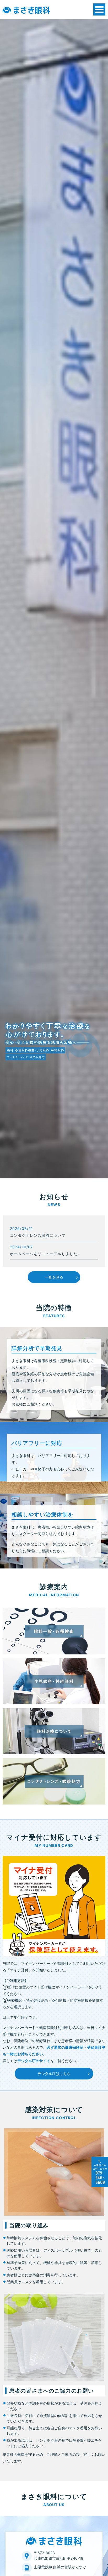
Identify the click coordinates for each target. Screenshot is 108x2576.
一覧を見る (54, 1277)
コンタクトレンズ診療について (38, 1235)
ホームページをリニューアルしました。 (46, 1254)
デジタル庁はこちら (54, 2074)
